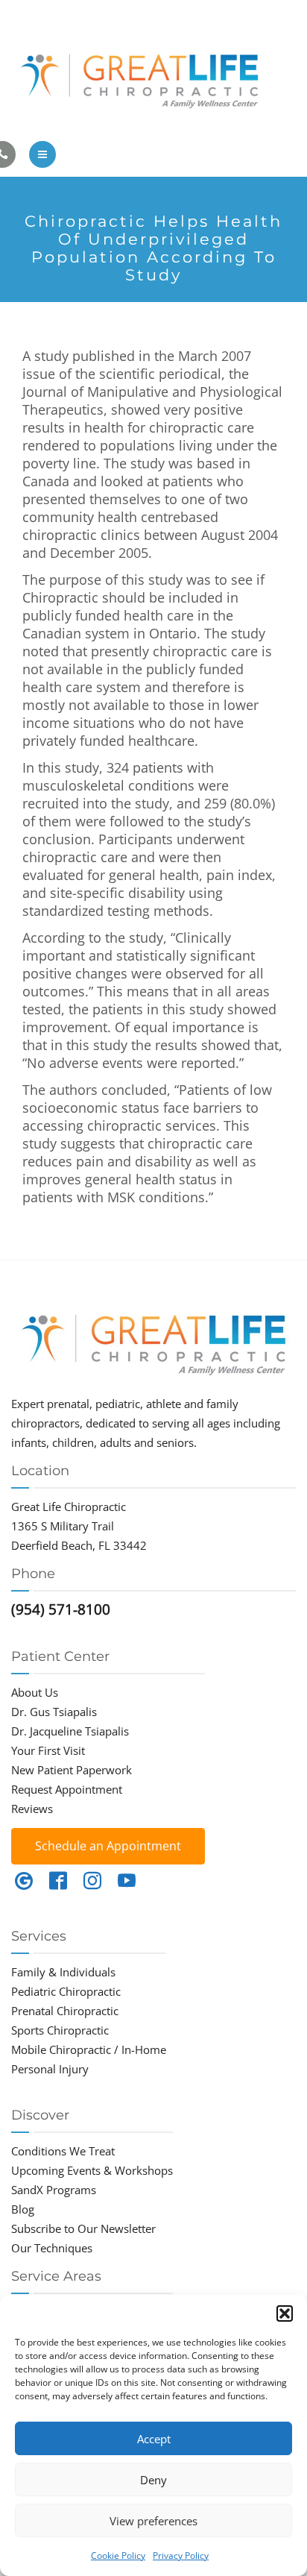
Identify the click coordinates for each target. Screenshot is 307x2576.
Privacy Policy (181, 2555)
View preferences (153, 2521)
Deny (153, 2480)
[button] (285, 2313)
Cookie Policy (118, 2555)
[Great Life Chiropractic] (153, 77)
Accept (154, 2439)
